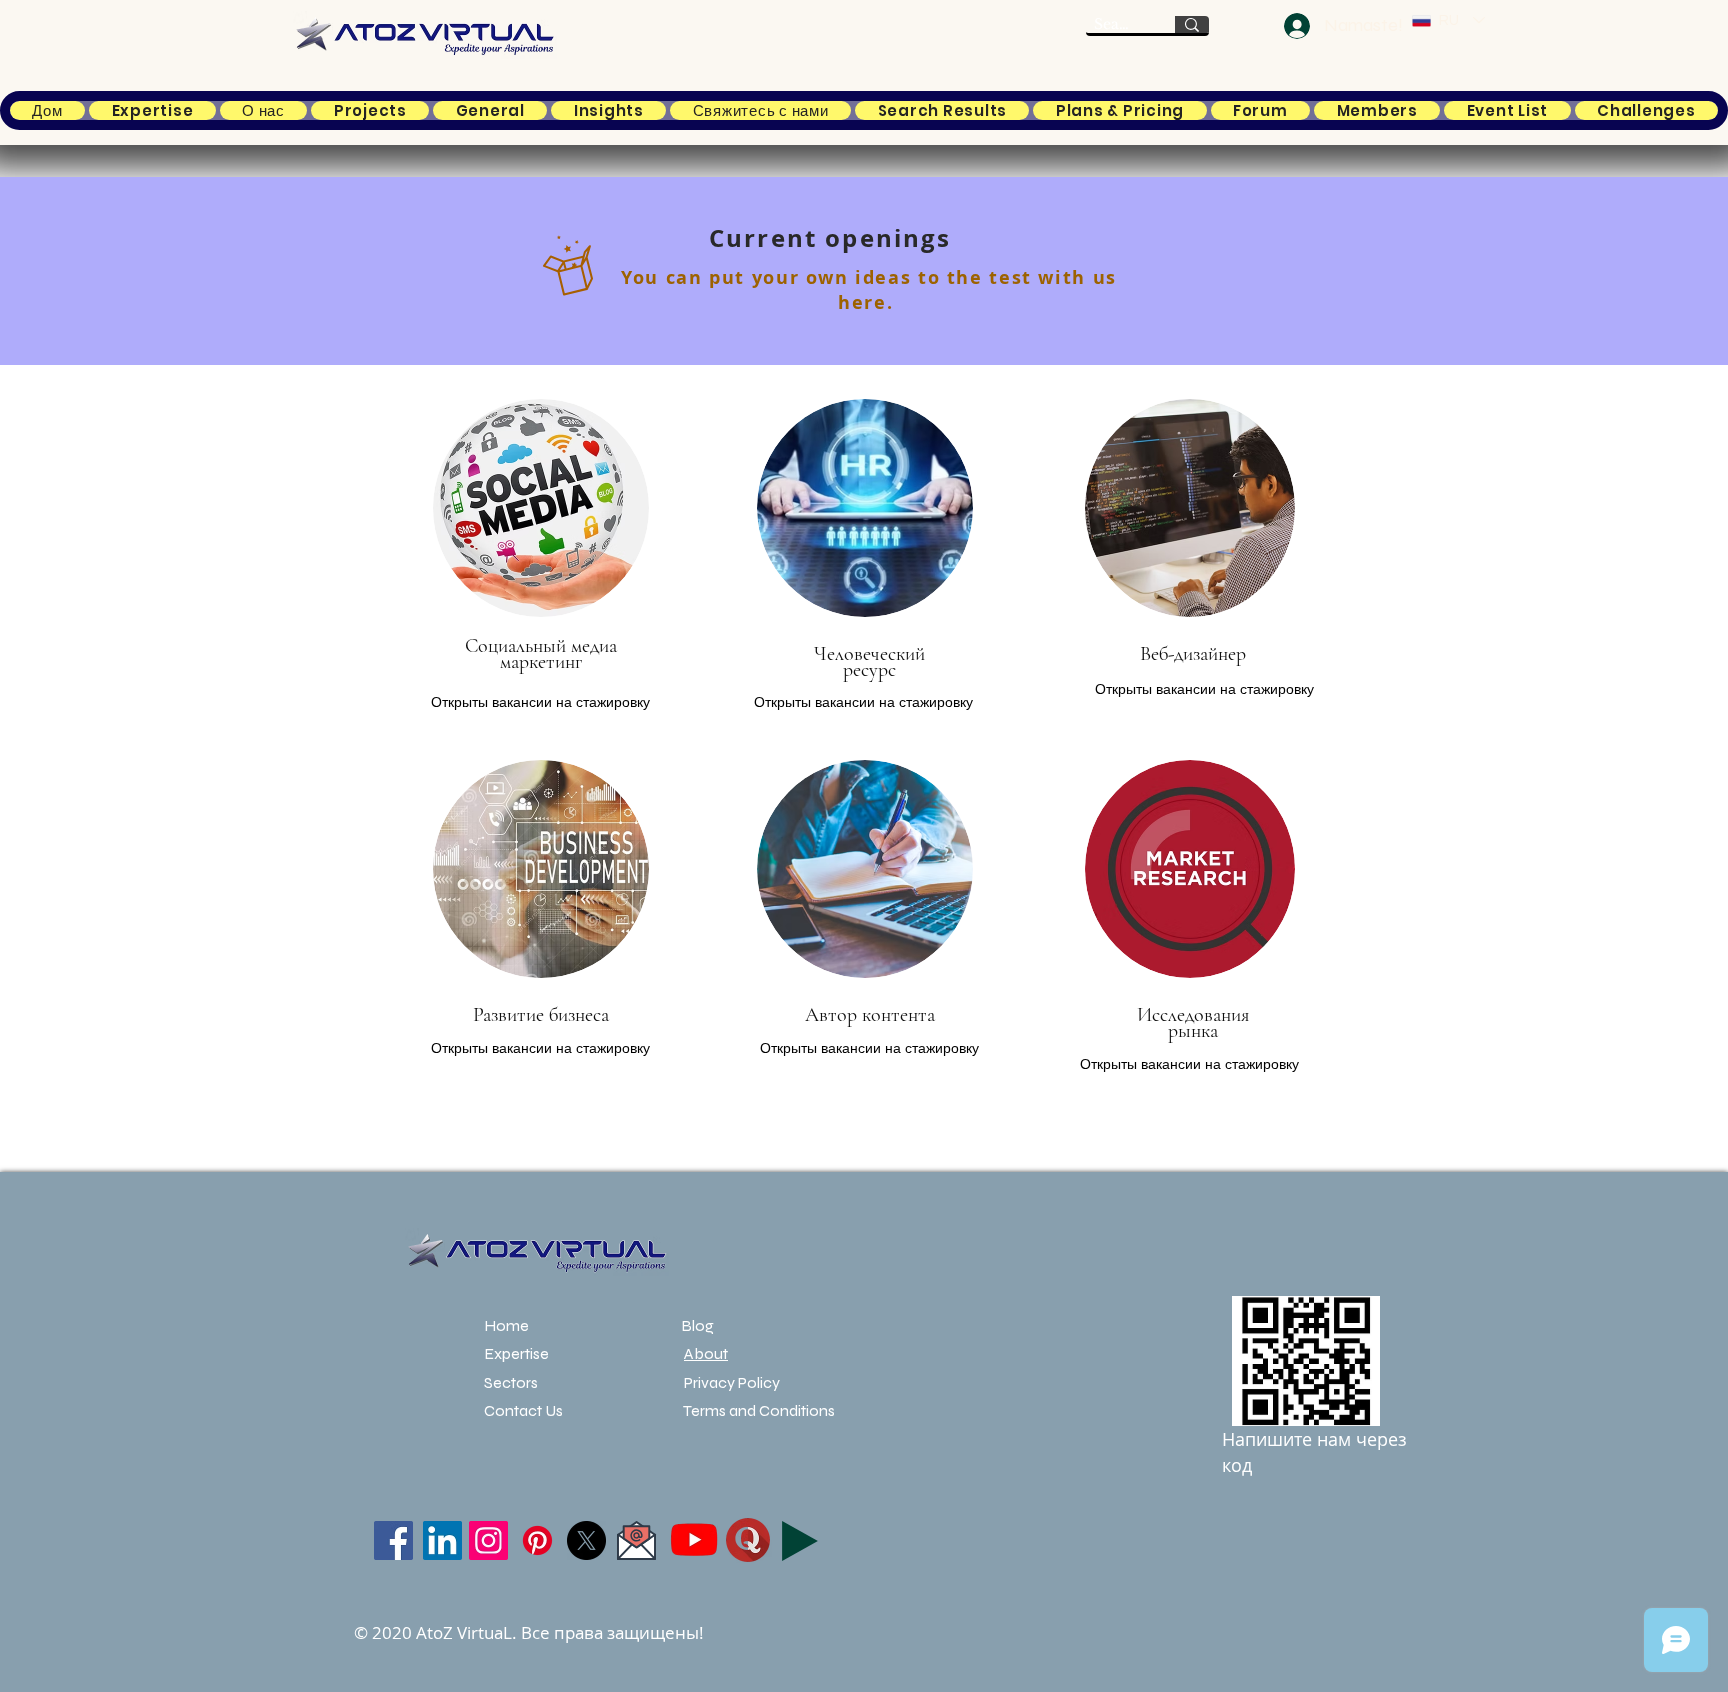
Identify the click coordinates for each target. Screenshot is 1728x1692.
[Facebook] (393, 1540)
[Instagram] (488, 1540)
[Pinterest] (537, 1540)
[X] (586, 1540)
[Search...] (1192, 24)
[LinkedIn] (442, 1540)
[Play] (800, 1541)
